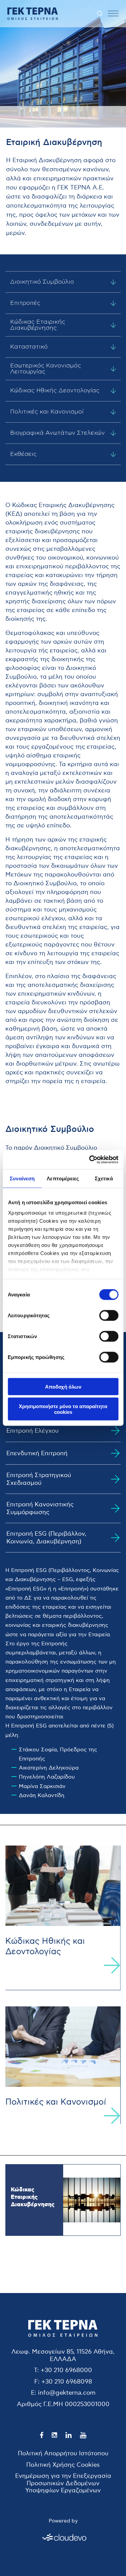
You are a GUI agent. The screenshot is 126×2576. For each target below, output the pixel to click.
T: (36, 2370)
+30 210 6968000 (66, 2370)
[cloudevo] (63, 2537)
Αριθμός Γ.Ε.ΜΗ (40, 2404)
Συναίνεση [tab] (22, 1178)
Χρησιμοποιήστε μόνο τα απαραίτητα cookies (63, 1409)
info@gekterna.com (67, 2393)
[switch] (109, 1315)
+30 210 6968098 (67, 2382)
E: (34, 2393)
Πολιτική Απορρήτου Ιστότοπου (63, 2453)
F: (37, 2382)
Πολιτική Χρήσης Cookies (63, 2464)
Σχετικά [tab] (104, 1178)
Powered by (63, 2521)
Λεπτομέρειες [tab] (63, 1178)
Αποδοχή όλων (63, 1386)
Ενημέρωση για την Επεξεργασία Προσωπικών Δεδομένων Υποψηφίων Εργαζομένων (63, 2483)
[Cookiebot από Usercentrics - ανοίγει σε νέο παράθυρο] (90, 1160)
